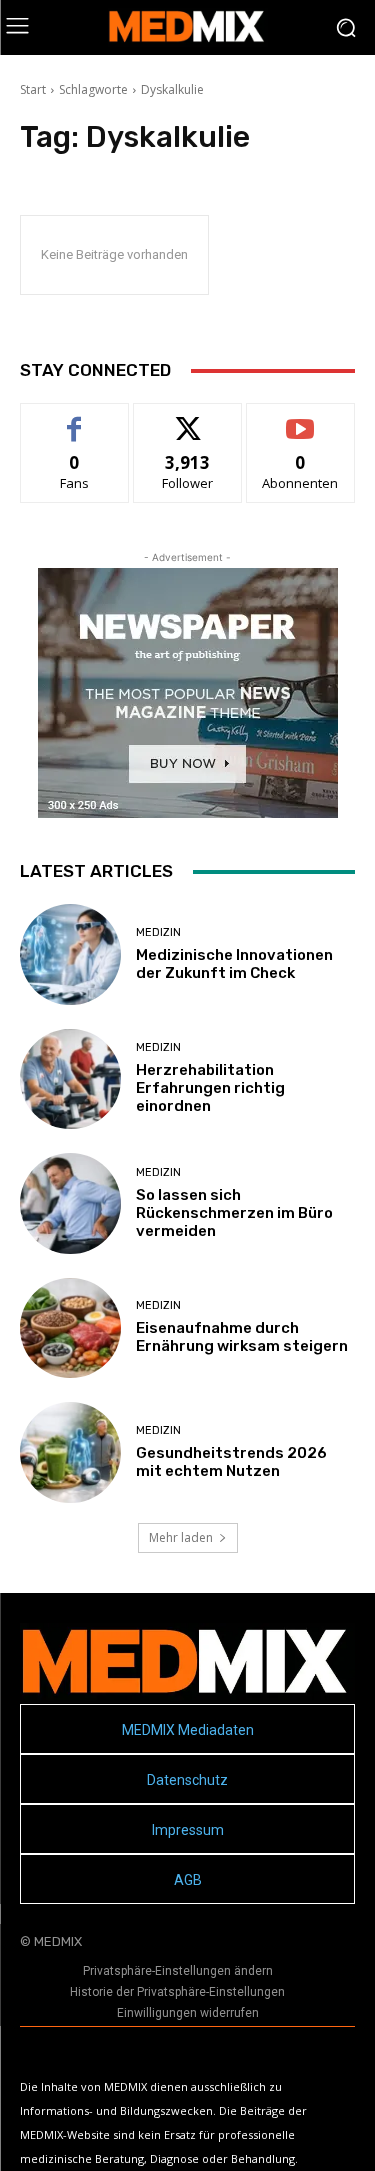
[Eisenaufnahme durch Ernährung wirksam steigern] (70, 1328)
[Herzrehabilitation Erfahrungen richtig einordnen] (70, 1079)
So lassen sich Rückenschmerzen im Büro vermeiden (234, 1213)
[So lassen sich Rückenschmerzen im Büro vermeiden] (70, 1203)
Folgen (187, 418)
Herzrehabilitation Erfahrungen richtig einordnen (210, 1088)
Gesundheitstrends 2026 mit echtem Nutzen (231, 1462)
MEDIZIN (158, 932)
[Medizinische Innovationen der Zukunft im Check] (70, 954)
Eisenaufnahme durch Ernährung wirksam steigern (242, 1337)
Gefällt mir (74, 418)
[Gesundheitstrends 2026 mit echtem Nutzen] (70, 1452)
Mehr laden (181, 1537)
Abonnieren (300, 418)
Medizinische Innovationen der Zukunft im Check (234, 964)
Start (33, 89)
